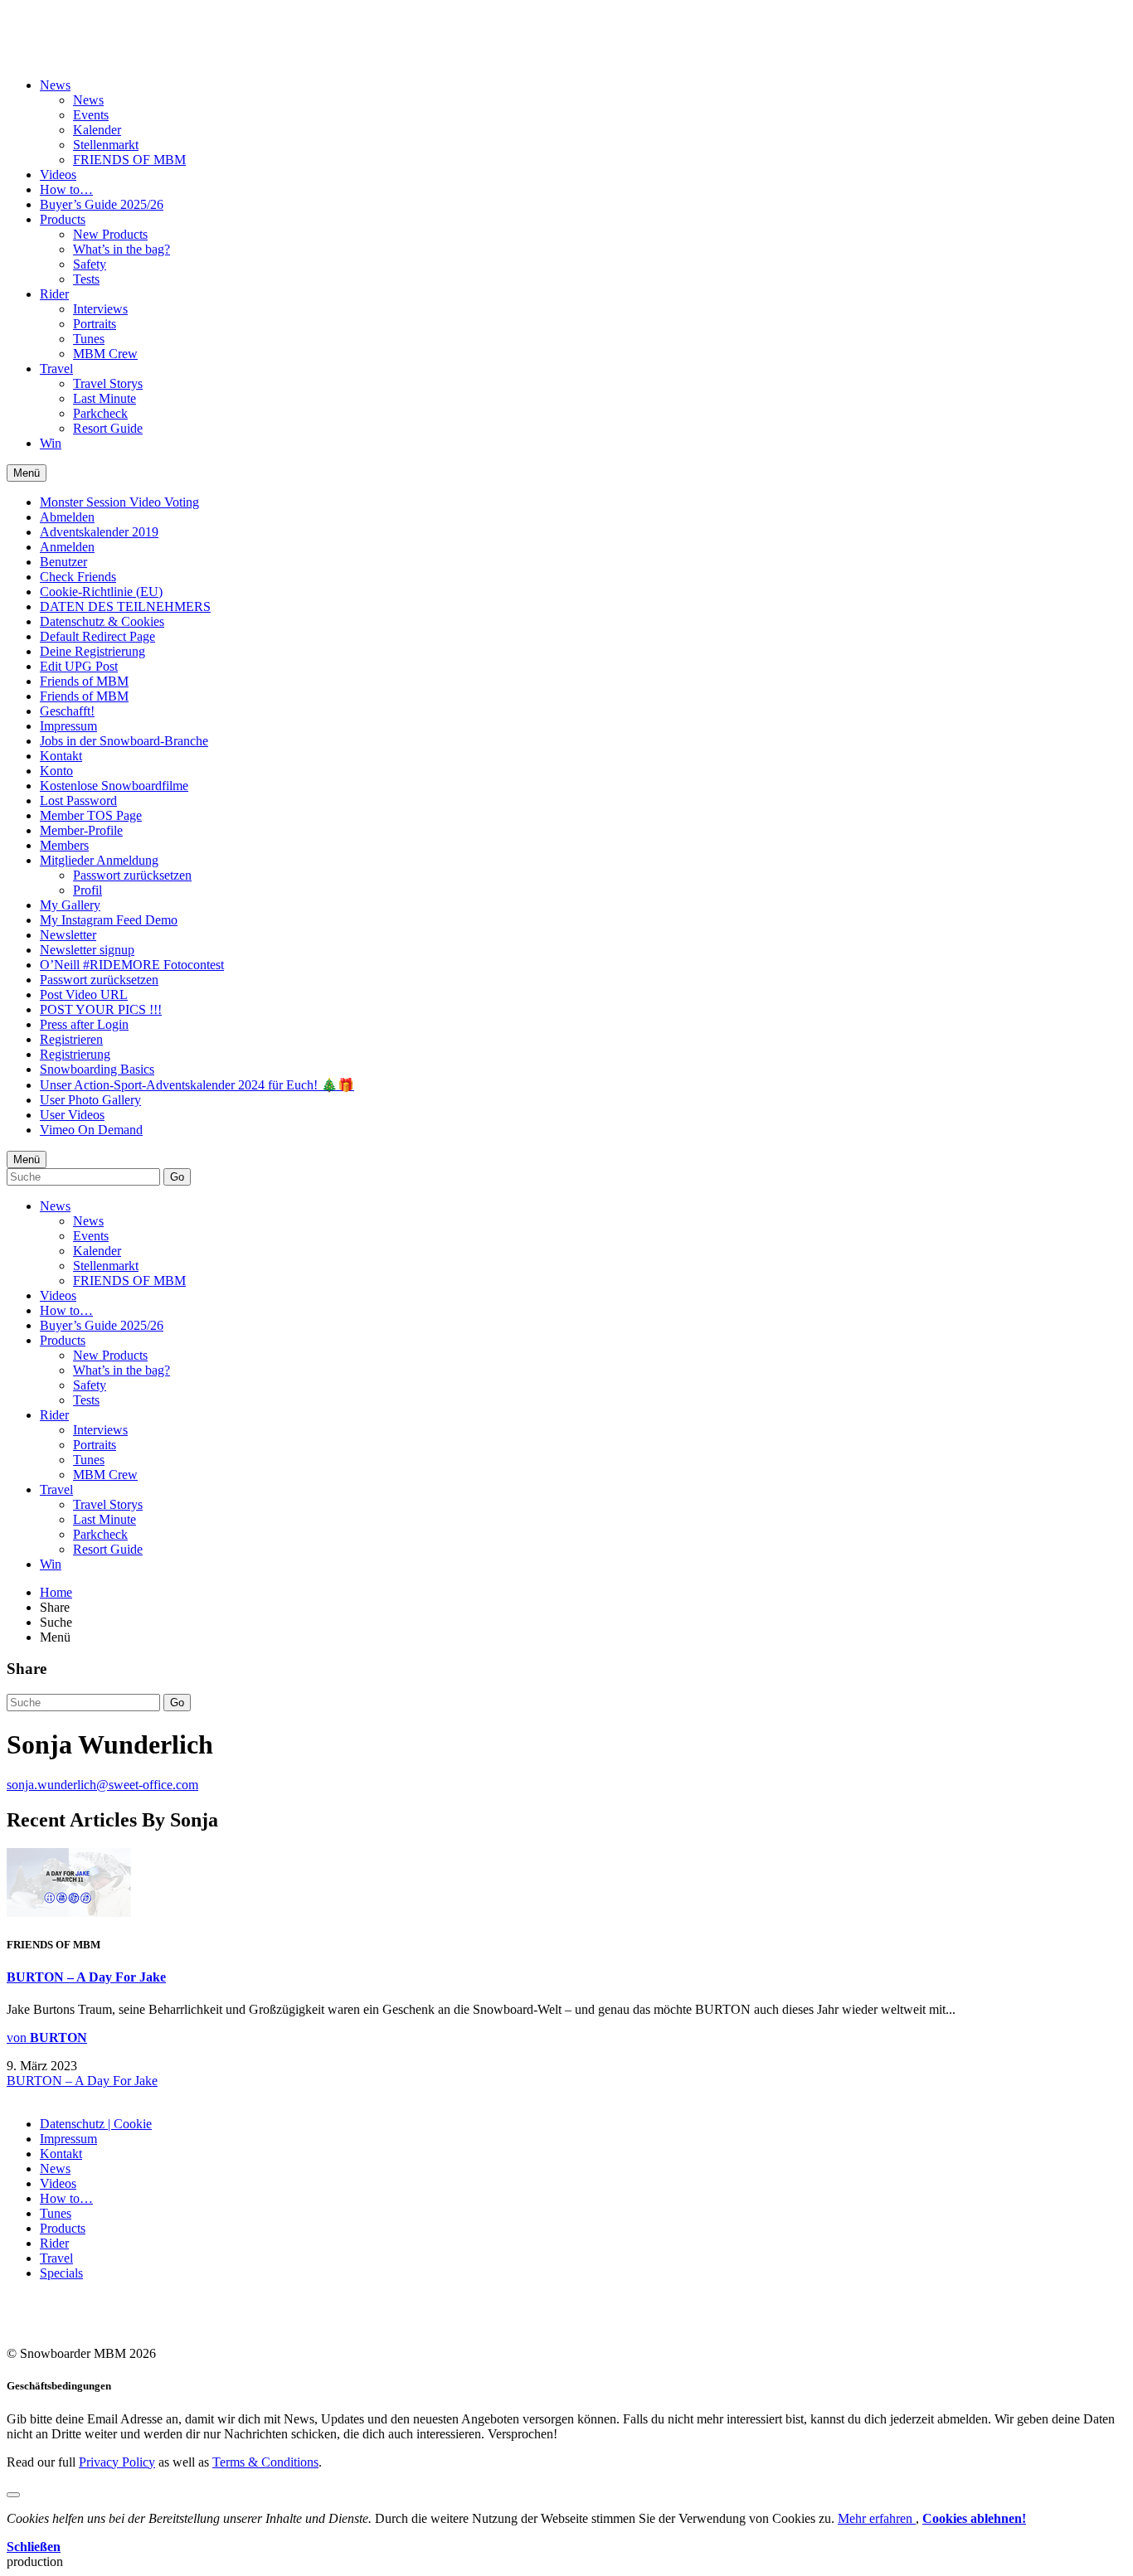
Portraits (95, 324)
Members (64, 845)
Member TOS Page (91, 815)
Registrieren (71, 1039)
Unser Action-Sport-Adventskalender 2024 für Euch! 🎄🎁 (197, 1085)
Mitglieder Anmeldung (99, 860)
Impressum (68, 726)
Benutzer (63, 562)
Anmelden (67, 547)
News (55, 85)
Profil (88, 890)
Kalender (97, 130)
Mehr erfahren (877, 2518)
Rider (54, 294)
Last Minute (105, 398)
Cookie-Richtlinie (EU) (101, 592)
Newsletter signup (87, 950)
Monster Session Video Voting (119, 502)
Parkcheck (100, 413)
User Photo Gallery (90, 1100)
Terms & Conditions (265, 2462)
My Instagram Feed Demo (109, 920)
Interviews (100, 309)
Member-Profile (81, 830)
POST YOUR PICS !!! (101, 1009)
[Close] (13, 2495)
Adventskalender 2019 (99, 532)
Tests (86, 279)
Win (51, 443)
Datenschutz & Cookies (102, 621)
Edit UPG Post (79, 666)
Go (177, 1177)
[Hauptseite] (104, 44)
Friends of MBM (84, 681)
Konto (56, 771)
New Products (110, 234)
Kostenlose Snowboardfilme (114, 786)
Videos (58, 175)
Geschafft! (67, 711)
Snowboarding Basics (97, 1069)
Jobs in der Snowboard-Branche (124, 741)
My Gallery (70, 905)
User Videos (72, 1115)
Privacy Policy (117, 2462)
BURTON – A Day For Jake (86, 1977)
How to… (66, 189)
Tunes (89, 339)
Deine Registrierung (92, 651)
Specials (61, 2273)
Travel (56, 369)
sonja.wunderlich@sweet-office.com (102, 1785)
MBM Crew (105, 354)
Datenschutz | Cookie (96, 2124)
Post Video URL (84, 995)
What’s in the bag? (122, 249)
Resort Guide (108, 428)
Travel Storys (108, 383)
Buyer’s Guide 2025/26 (102, 204)
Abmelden (67, 517)
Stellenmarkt (106, 145)
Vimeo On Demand (91, 1130)
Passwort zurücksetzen (132, 875)
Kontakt (61, 756)
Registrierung (75, 1054)
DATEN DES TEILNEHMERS (125, 606)
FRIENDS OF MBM (129, 160)
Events (91, 115)
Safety (90, 264)
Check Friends (78, 577)
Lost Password (78, 800)
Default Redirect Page (97, 636)
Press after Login (84, 1024)
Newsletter (68, 935)
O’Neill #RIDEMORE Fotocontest (132, 965)
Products (63, 219)
